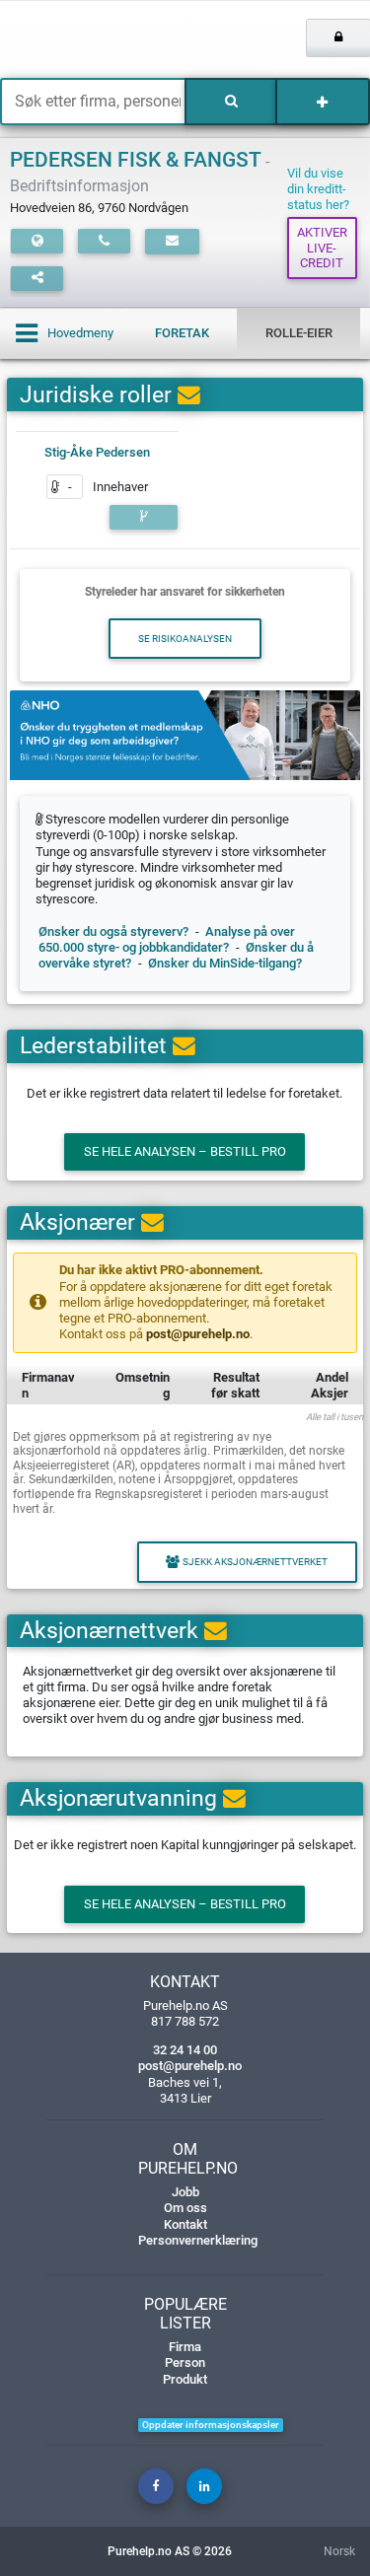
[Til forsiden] (77, 39)
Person (185, 2362)
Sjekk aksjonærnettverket (255, 1562)
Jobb (185, 2192)
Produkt (185, 2379)
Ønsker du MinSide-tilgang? (225, 963)
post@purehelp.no (198, 1334)
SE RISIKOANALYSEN (185, 639)
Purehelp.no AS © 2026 (170, 2551)
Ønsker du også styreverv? (113, 931)
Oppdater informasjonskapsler (211, 2425)
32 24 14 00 (185, 2050)
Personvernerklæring (198, 2240)
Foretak (182, 333)
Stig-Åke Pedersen (97, 452)
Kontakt (185, 2224)
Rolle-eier (299, 333)
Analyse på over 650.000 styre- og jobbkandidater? (167, 939)
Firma (185, 2347)
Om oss (185, 2208)
